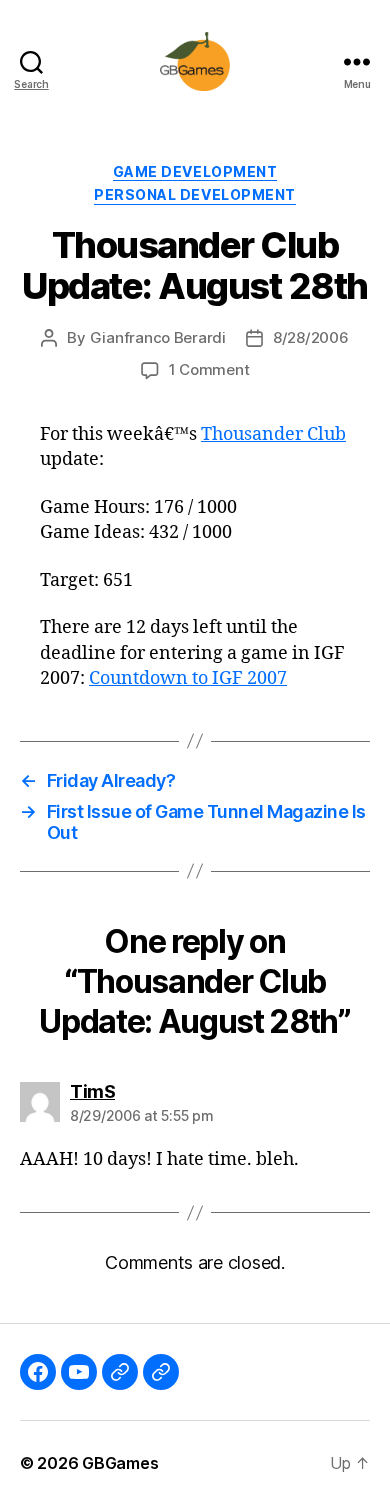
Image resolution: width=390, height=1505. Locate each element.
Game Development (195, 171)
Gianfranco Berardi (158, 337)
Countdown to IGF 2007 (188, 678)
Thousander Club (273, 434)
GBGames (120, 1463)
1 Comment (209, 369)
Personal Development (194, 194)
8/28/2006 (311, 337)
